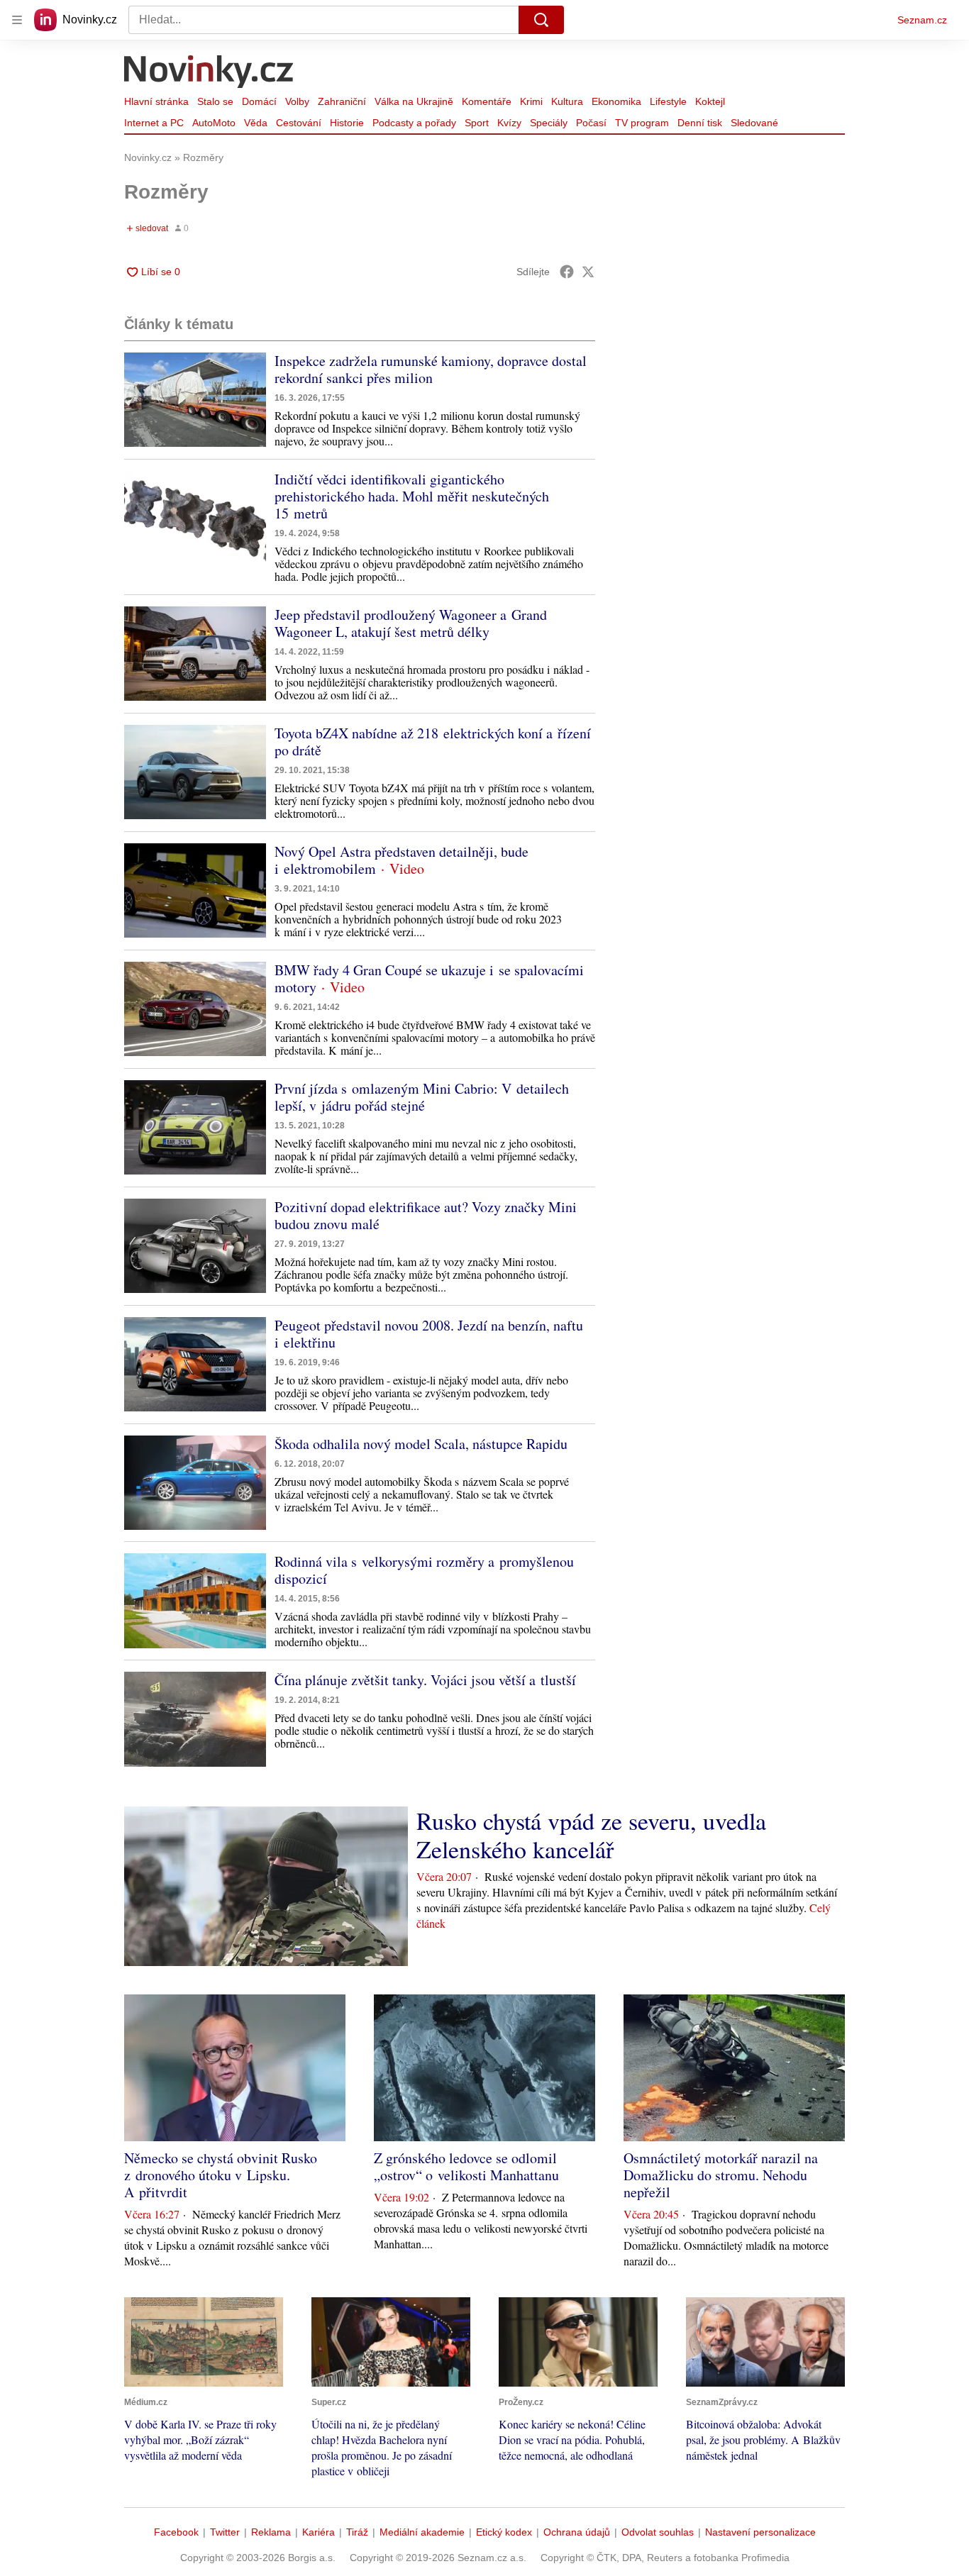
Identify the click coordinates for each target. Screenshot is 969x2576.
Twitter (225, 2532)
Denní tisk (700, 123)
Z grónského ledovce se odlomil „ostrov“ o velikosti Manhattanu (466, 2166)
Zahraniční (342, 101)
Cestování (299, 123)
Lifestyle (668, 101)
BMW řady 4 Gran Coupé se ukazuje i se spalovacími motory (429, 978)
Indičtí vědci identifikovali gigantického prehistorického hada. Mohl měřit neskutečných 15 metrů (412, 496)
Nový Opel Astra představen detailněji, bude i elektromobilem (402, 860)
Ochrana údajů (577, 2532)
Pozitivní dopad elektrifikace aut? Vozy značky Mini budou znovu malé (426, 1215)
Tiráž (357, 2532)
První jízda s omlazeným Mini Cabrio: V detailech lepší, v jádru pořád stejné (422, 1097)
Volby (297, 101)
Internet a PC (154, 123)
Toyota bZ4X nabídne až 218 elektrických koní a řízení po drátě (433, 742)
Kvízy (509, 123)
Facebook (176, 2532)
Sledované (754, 123)
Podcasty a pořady (414, 123)
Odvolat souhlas (658, 2532)
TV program (642, 123)
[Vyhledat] (541, 20)
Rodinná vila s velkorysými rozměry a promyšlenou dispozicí (424, 1570)
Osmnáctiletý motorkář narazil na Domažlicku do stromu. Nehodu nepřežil (721, 2175)
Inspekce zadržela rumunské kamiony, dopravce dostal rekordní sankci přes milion (431, 369)
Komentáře (487, 101)
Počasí (591, 123)
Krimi (531, 101)
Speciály (549, 123)
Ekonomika (616, 101)
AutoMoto (214, 123)
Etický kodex (504, 2532)
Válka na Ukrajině (414, 101)
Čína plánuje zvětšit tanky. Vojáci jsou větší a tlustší (425, 1680)
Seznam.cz (922, 20)
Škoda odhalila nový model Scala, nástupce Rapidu (421, 1444)
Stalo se (215, 101)
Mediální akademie (422, 2532)
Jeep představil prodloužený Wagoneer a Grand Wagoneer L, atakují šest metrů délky (411, 623)
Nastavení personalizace (760, 2532)
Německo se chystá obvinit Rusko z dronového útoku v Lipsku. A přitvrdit (221, 2175)
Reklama (271, 2532)
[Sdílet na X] (588, 272)
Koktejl (710, 101)
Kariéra (319, 2532)
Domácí (259, 101)
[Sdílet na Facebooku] (567, 272)
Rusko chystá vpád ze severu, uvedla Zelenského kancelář (591, 1835)
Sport (477, 123)
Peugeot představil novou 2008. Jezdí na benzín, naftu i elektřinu (429, 1334)
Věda (256, 123)
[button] (195, 400)
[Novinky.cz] (209, 73)
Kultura (567, 101)
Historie (347, 123)
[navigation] (17, 20)
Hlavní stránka (156, 101)
